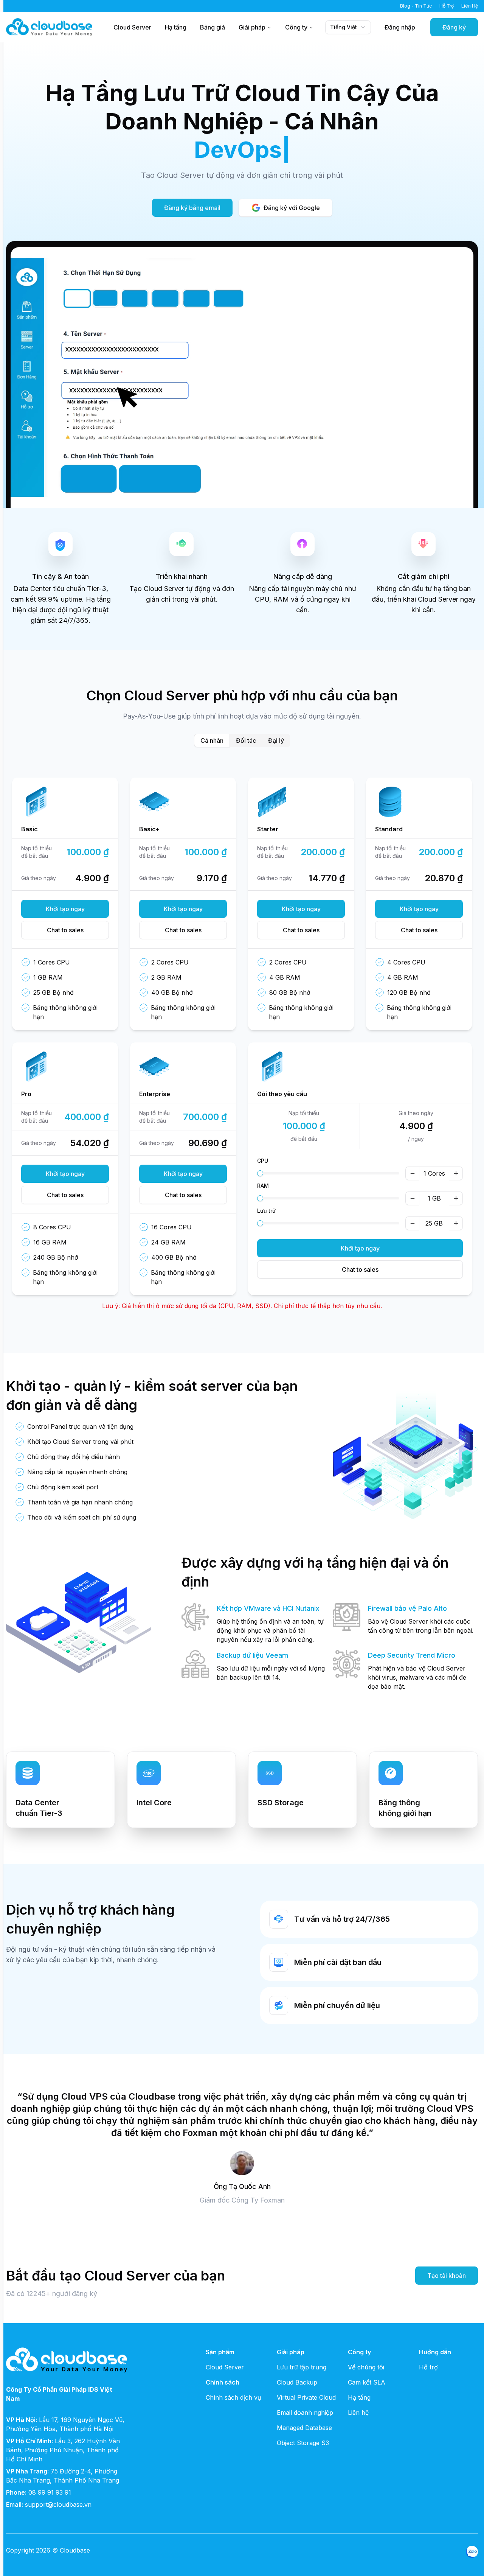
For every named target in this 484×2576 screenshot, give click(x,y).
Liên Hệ (470, 6)
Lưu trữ (266, 1211)
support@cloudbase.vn (58, 2504)
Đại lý (276, 740)
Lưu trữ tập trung (302, 2367)
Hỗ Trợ (447, 6)
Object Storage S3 (303, 2443)
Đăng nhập (400, 27)
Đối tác (246, 740)
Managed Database (304, 2428)
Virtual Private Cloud (306, 2397)
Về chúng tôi (366, 2367)
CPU (263, 1161)
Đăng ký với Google (292, 208)
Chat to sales (65, 930)
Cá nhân (212, 740)
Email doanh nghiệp (305, 2413)
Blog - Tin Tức (416, 6)
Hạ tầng (176, 27)
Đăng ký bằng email (192, 208)
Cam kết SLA (367, 2382)
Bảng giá (213, 27)
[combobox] (348, 27)
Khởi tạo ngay (65, 909)
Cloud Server (132, 27)
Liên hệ (358, 2413)
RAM (263, 1186)
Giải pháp (252, 27)
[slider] (260, 1173)
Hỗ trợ (428, 2367)
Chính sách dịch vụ (233, 2397)
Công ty (296, 27)
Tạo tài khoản (447, 2276)
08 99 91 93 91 (50, 2492)
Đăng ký (454, 27)
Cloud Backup (297, 2382)
